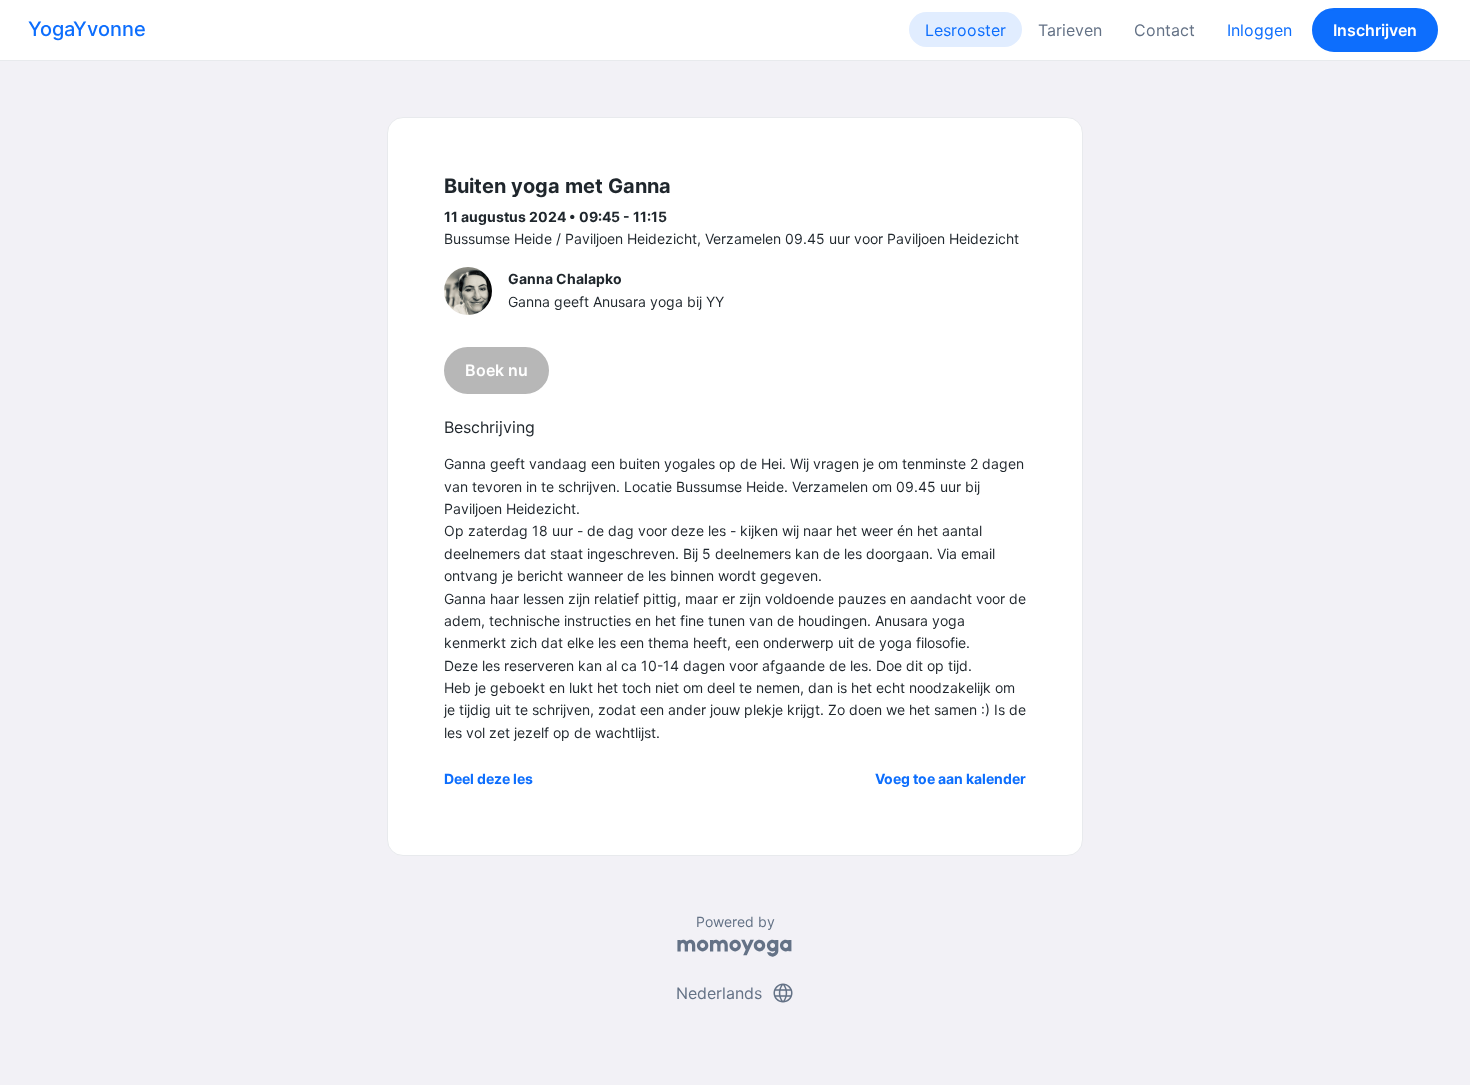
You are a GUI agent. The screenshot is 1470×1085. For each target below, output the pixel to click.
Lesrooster (965, 30)
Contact (1164, 30)
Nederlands (735, 993)
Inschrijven (1375, 30)
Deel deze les (488, 778)
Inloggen (1259, 30)
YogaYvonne (87, 29)
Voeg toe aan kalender (950, 778)
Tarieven (1070, 30)
